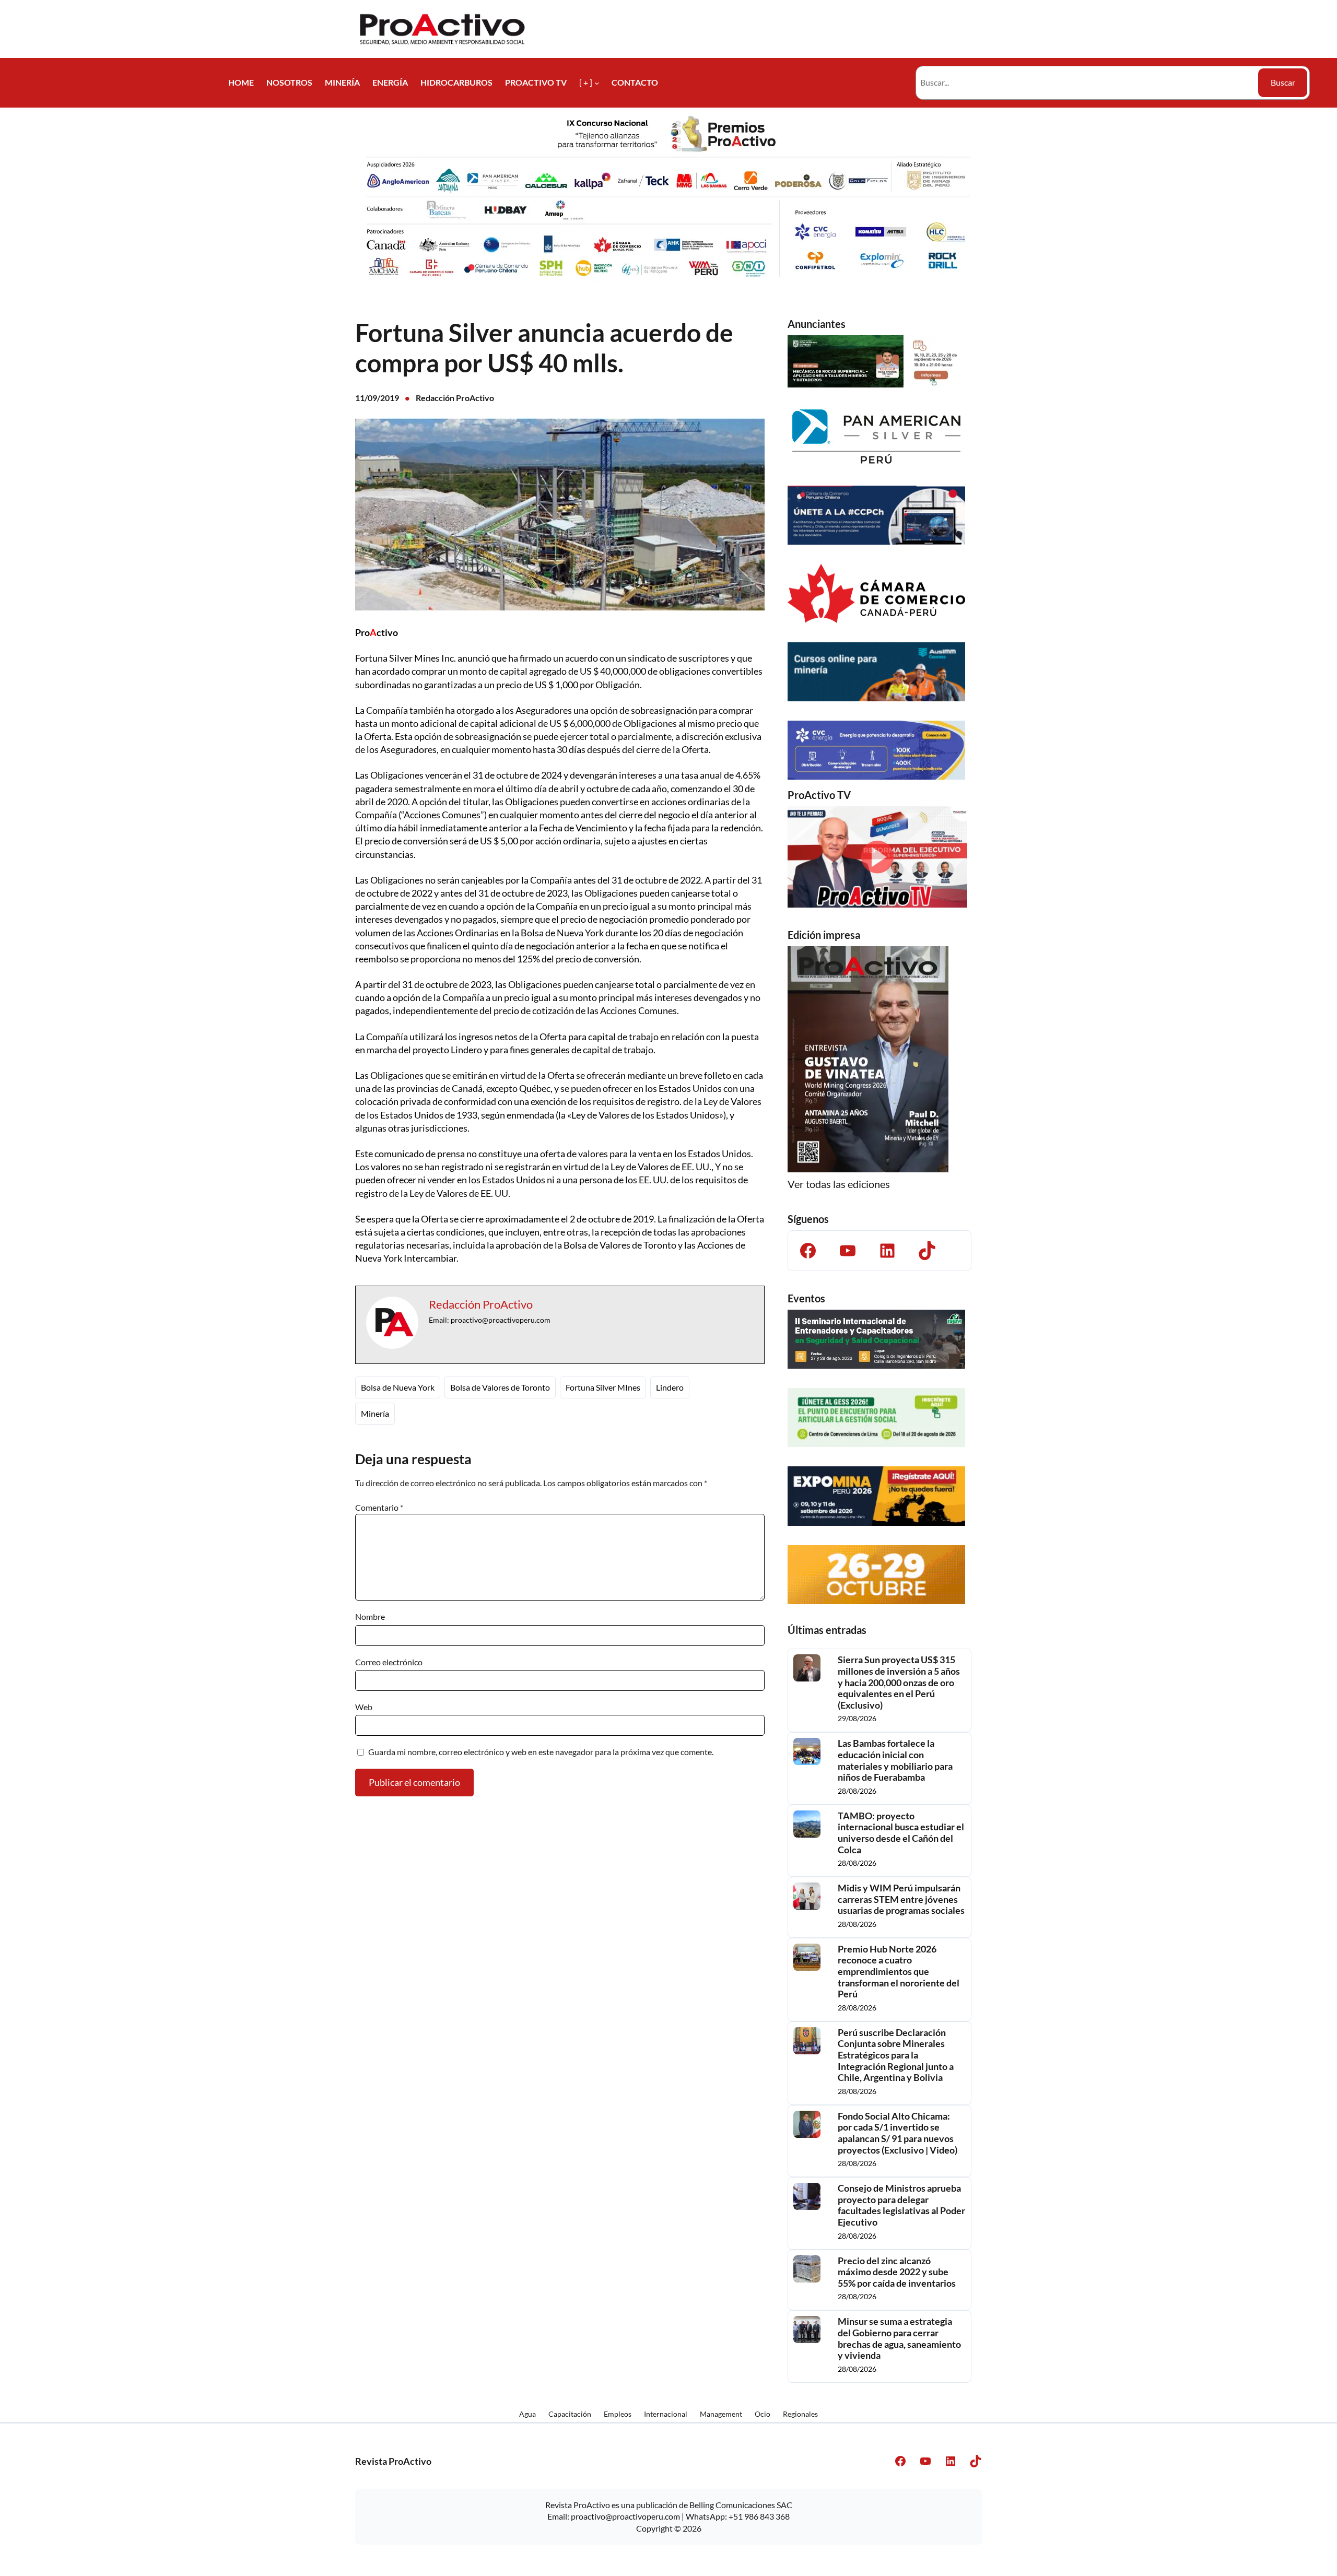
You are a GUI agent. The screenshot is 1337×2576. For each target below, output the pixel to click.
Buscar (1283, 82)
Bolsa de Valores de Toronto (500, 1387)
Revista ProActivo (393, 2461)
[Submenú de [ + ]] (597, 83)
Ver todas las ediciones (839, 1184)
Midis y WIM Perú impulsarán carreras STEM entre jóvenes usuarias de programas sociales (901, 1899)
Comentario (379, 1507)
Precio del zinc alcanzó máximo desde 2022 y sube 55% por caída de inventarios (897, 2272)
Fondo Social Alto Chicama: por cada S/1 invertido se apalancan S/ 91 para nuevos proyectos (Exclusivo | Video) (898, 2133)
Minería (375, 1413)
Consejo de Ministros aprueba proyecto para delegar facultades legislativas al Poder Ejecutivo (901, 2205)
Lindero (670, 1387)
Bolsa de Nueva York (398, 1387)
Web (364, 1707)
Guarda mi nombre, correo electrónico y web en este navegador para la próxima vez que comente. (541, 1752)
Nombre (370, 1616)
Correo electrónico (389, 1662)
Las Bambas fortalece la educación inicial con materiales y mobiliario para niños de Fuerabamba (895, 1760)
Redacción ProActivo (455, 398)
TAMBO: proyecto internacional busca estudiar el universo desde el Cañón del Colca (901, 1833)
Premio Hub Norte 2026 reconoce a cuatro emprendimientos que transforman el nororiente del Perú (899, 1972)
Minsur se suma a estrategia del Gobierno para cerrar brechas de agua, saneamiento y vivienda (899, 2338)
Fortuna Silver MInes (603, 1387)
